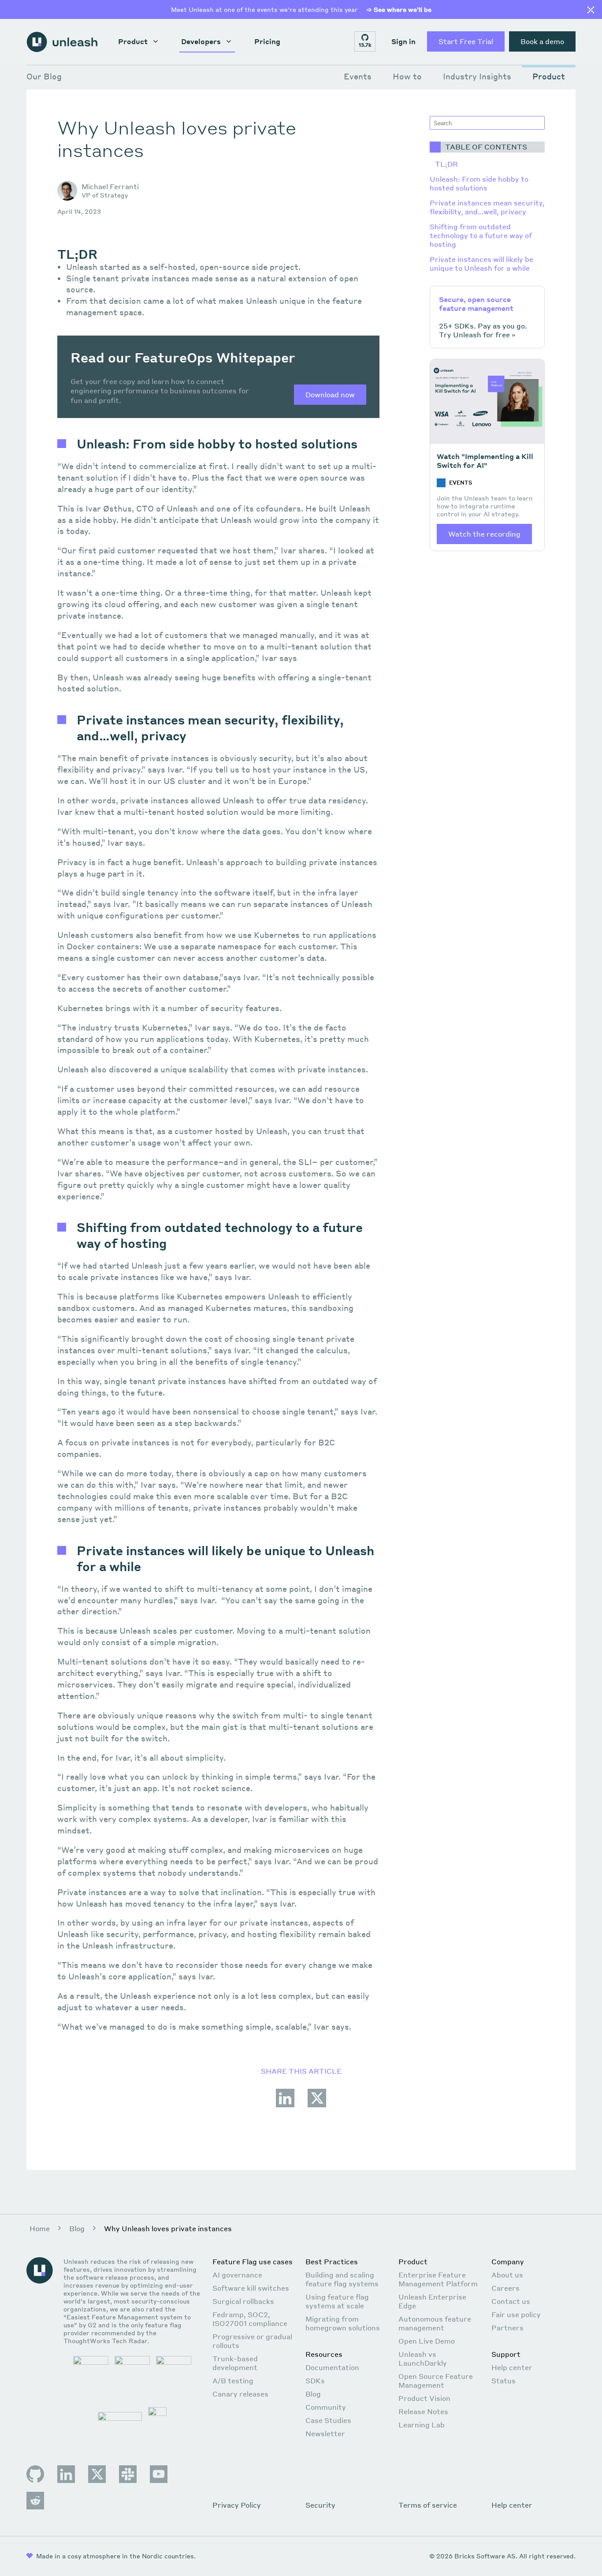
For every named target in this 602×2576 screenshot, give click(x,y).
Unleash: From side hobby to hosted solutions (479, 183)
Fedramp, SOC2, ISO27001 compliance (250, 2319)
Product (133, 41)
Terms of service (428, 2505)
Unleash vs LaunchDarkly (423, 2358)
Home (40, 2228)
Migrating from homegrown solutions (343, 2323)
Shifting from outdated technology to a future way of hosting (481, 235)
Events (358, 76)
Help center (512, 2367)
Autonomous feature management (435, 2323)
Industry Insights (477, 76)
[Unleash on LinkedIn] (66, 2474)
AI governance (237, 2275)
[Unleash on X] (97, 2474)
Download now (330, 394)
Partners (507, 2328)
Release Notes (423, 2411)
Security (320, 2505)
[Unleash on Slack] (128, 2474)
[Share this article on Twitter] (317, 2106)
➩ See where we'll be (399, 9)
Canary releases (240, 2394)
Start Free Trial (466, 41)
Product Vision (424, 2398)
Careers (505, 2288)
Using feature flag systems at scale (337, 2301)
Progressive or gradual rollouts (252, 2341)
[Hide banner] (591, 11)
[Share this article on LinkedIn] (285, 2106)
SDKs (315, 2380)
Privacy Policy (237, 2505)
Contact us (511, 2301)
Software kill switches (251, 2288)
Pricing (267, 41)
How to (407, 76)
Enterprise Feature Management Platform (438, 2279)
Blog (77, 2228)
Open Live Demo (427, 2341)
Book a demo (542, 41)
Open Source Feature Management (436, 2380)
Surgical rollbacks (243, 2301)
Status (504, 2380)
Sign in (403, 41)
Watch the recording (484, 534)
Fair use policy (516, 2314)
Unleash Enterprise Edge (432, 2301)
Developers (201, 41)
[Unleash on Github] (35, 2474)
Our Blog (44, 76)
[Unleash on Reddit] (35, 2501)
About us (507, 2275)
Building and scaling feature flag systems (342, 2279)
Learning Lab (422, 2425)
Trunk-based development (235, 2363)
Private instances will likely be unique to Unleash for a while (481, 263)
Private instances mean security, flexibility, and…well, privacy (487, 207)
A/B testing (233, 2380)
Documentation (332, 2367)
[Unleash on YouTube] (159, 2474)
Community (326, 2407)
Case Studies (328, 2420)
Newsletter (325, 2433)
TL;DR (446, 164)
